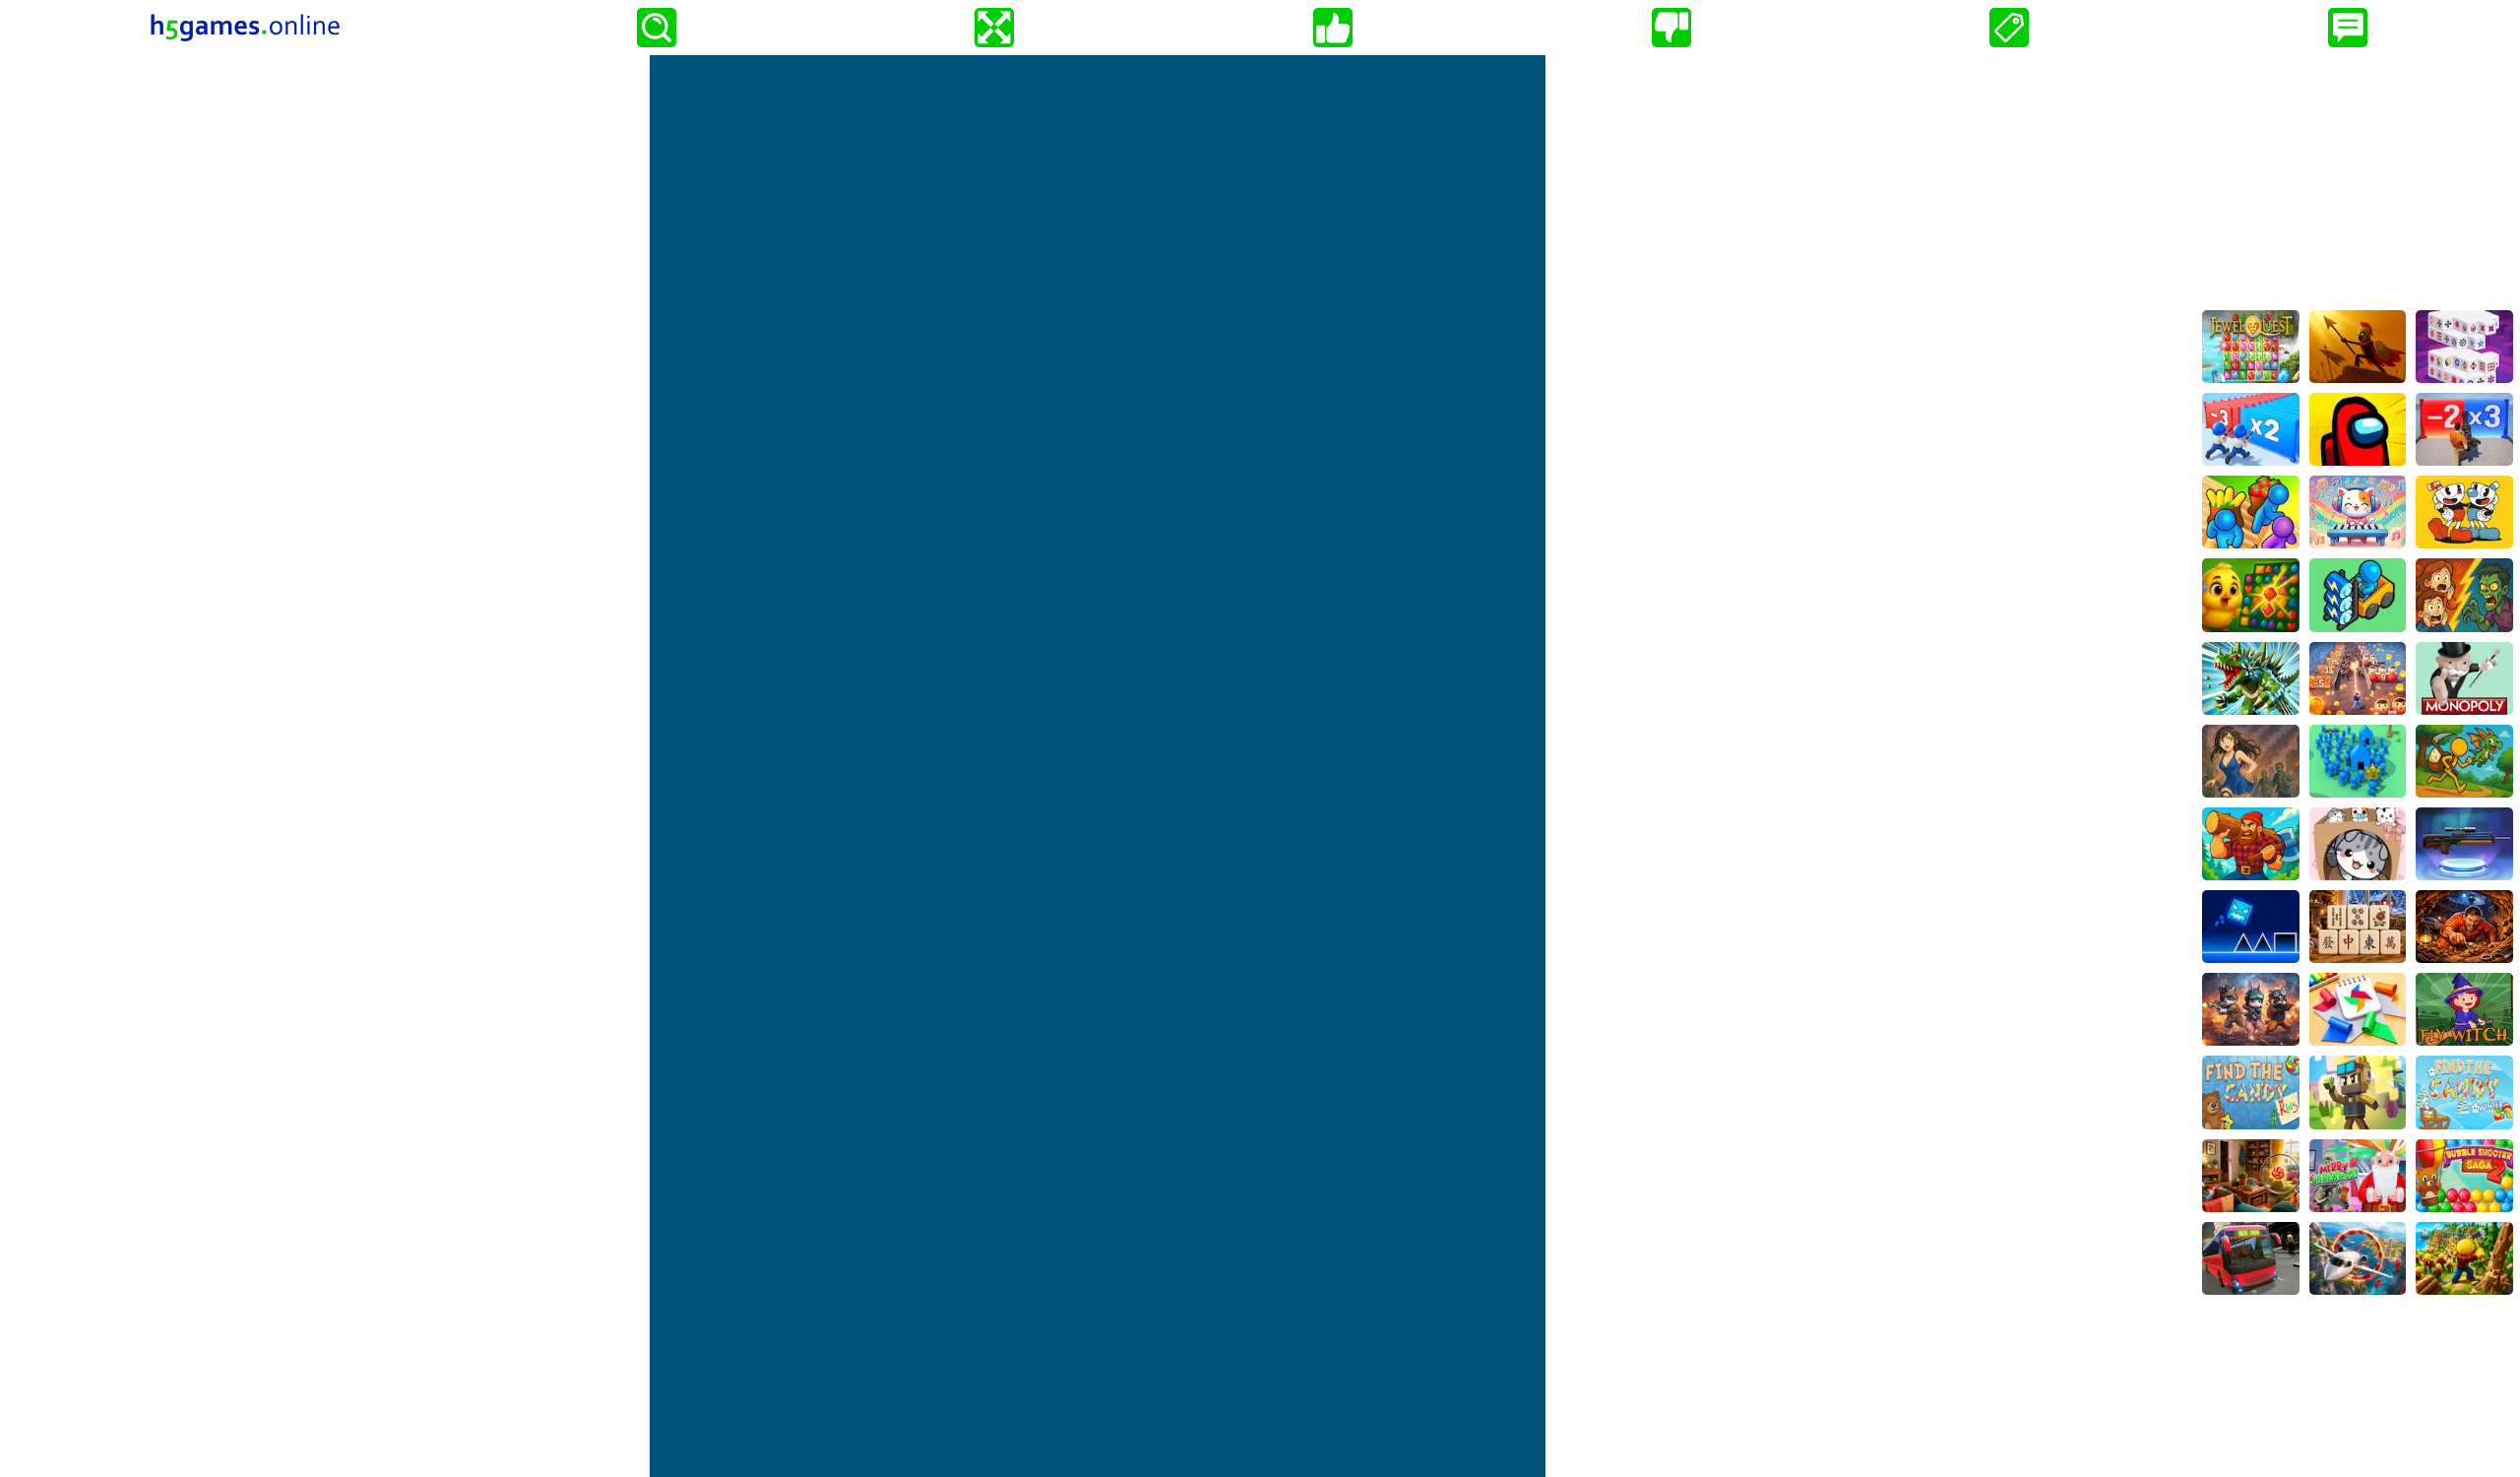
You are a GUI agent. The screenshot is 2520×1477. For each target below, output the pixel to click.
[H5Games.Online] (245, 28)
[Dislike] (1671, 28)
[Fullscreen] (994, 28)
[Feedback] (2348, 28)
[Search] (657, 28)
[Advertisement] (2358, 178)
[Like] (1333, 28)
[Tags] (2009, 28)
